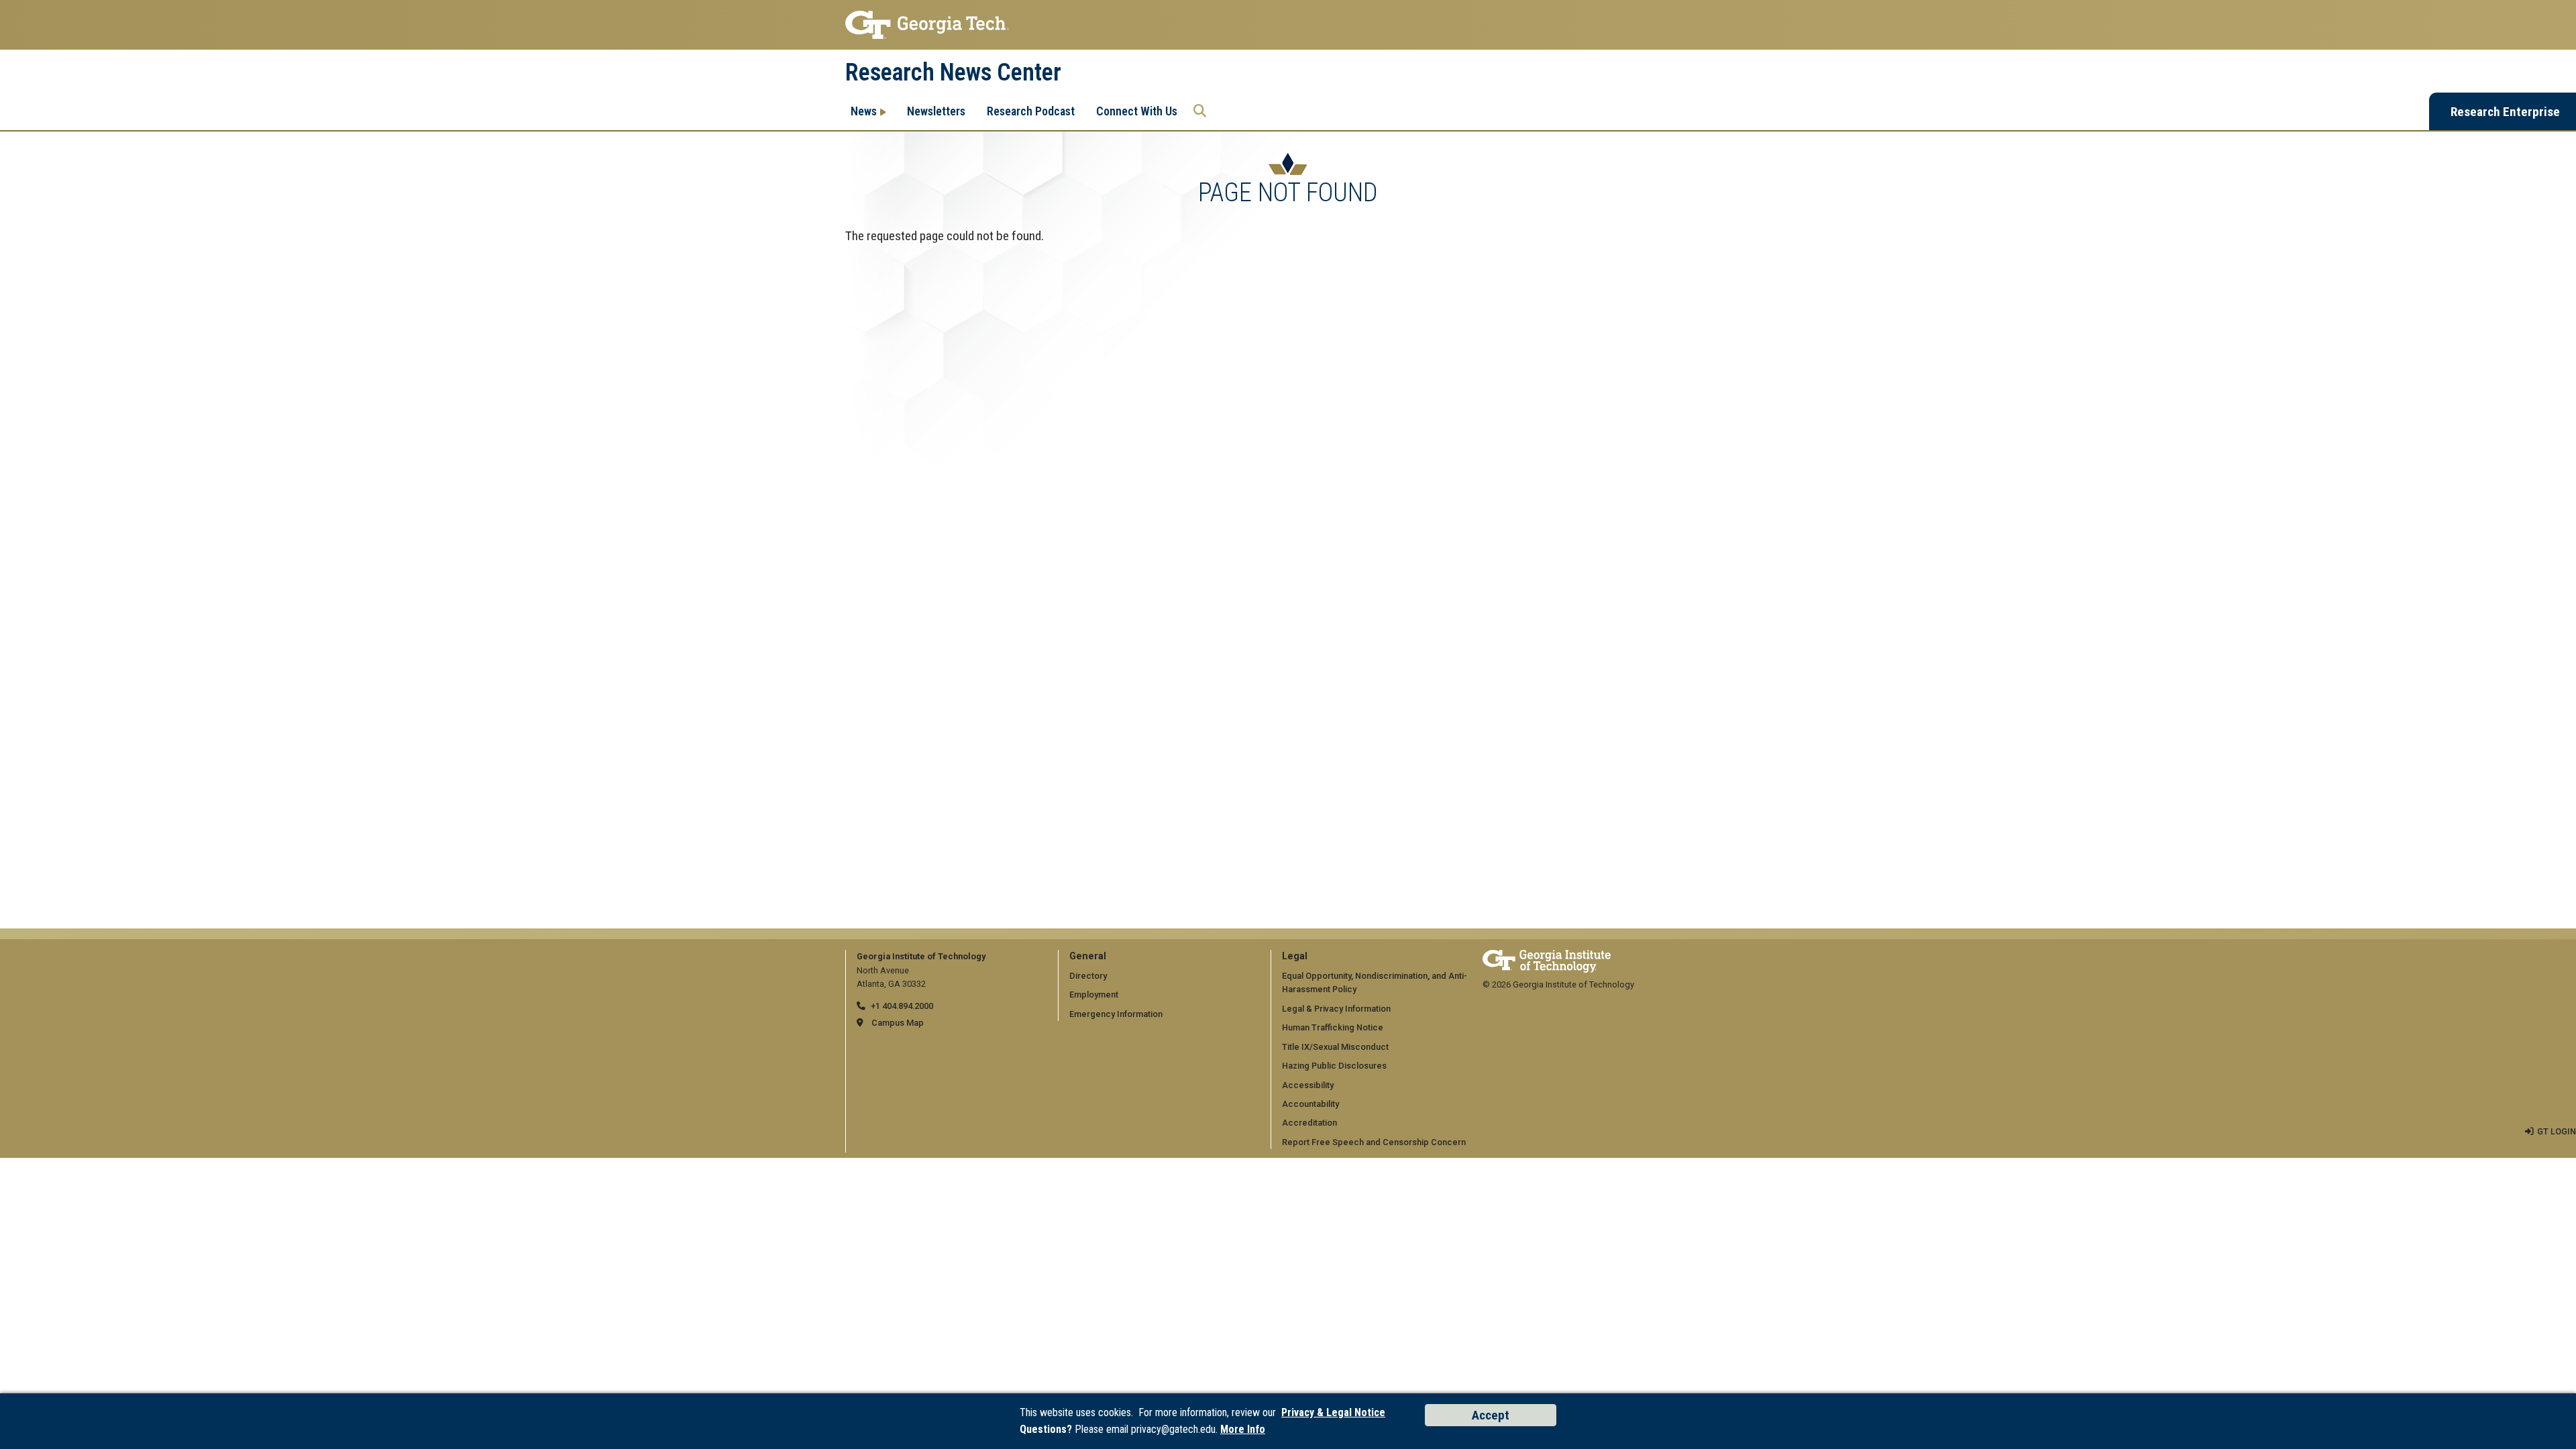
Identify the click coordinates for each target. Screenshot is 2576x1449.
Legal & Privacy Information (1336, 1009)
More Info (1243, 1429)
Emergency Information (1116, 1014)
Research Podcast (1031, 111)
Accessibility (1308, 1085)
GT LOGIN (2557, 1131)
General (1088, 956)
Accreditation (1309, 1123)
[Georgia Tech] (1547, 956)
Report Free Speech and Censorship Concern (1374, 1142)
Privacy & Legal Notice (1333, 1412)
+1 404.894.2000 (902, 1006)
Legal (1295, 956)
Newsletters (936, 111)
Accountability (1310, 1104)
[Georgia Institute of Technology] (1288, 25)
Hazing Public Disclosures (1334, 1066)
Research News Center (953, 72)
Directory (1088, 976)
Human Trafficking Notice (1333, 1027)
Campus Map (898, 1023)
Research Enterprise (2505, 112)
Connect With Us (1137, 111)
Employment (1094, 995)
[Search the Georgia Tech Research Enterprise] (1200, 111)
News (864, 111)
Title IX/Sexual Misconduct (1335, 1047)
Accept (1491, 1415)
